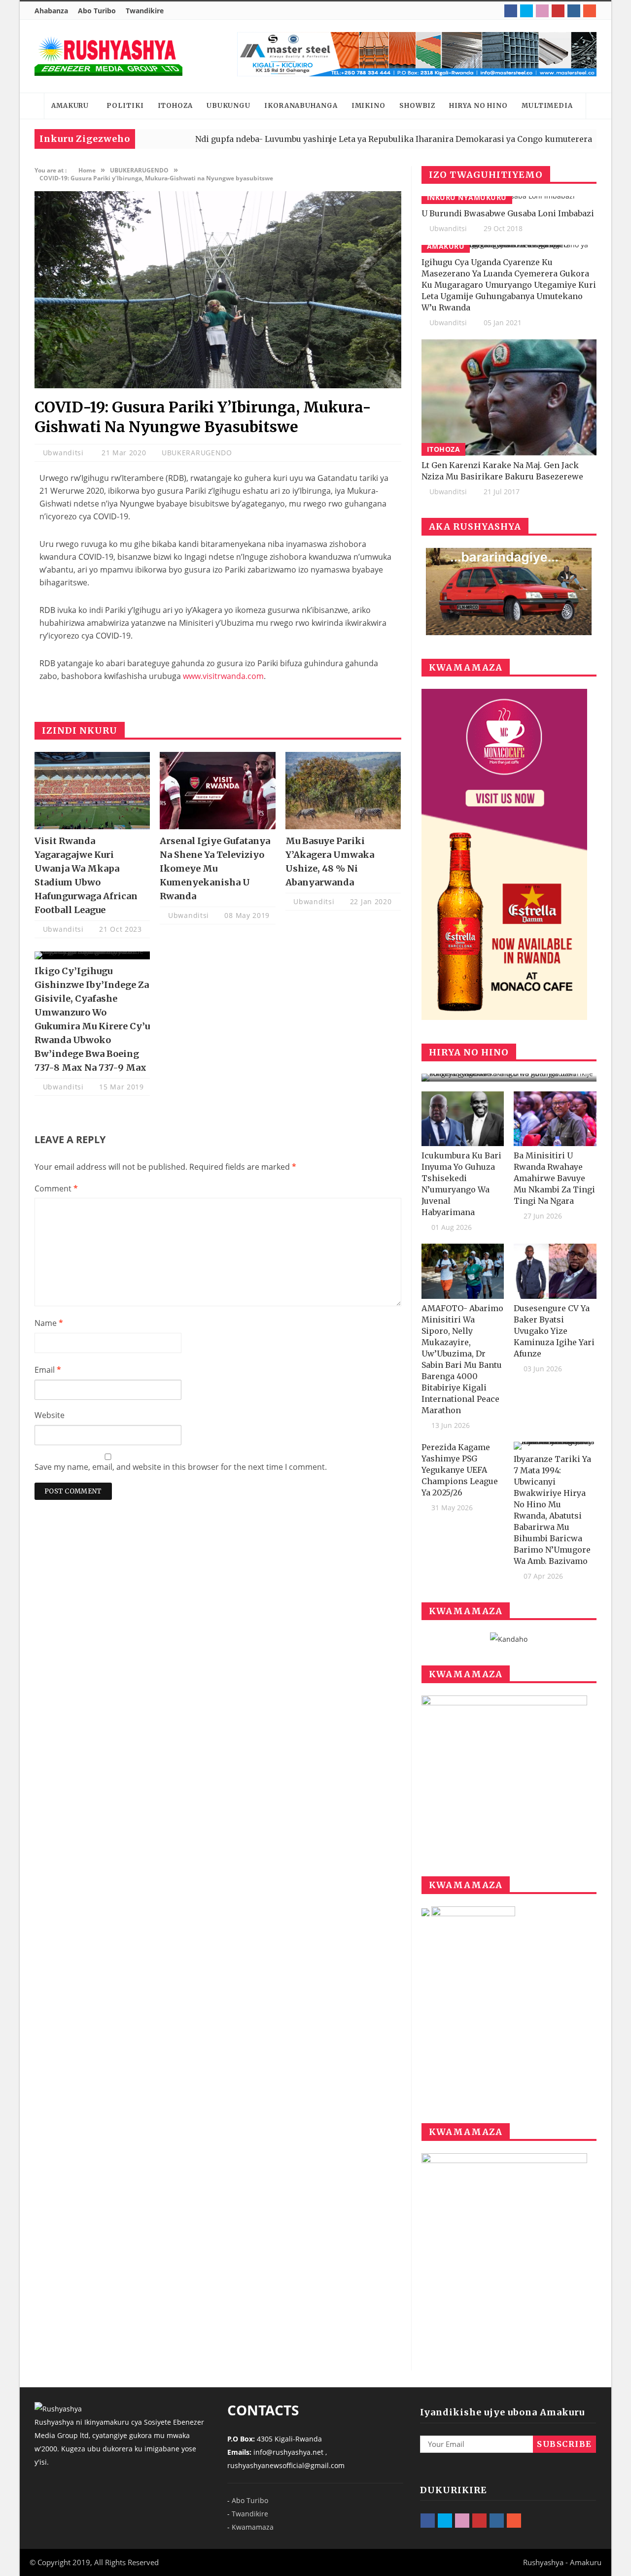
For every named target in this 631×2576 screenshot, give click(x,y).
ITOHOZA (175, 106)
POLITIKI (125, 106)
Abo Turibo (97, 11)
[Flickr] (542, 11)
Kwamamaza (253, 2527)
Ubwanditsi (65, 453)
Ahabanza (51, 11)
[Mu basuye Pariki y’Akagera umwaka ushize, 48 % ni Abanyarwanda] (343, 790)
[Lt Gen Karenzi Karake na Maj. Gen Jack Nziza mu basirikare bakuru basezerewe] (509, 397)
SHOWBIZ (417, 106)
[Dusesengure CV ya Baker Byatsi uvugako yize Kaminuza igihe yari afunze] (555, 1271)
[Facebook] (511, 11)
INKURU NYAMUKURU (467, 197)
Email (48, 1370)
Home (32, 106)
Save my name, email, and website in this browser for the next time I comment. (181, 1467)
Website (50, 1415)
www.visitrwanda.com (223, 676)
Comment (56, 1188)
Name (49, 1323)
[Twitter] (526, 11)
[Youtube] (558, 11)
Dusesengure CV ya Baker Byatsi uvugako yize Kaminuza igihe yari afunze (554, 1331)
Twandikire (145, 11)
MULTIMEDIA (547, 106)
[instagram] (574, 11)
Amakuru (446, 246)
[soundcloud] (590, 11)
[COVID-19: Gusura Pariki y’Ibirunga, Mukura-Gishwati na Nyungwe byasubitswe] (218, 386)
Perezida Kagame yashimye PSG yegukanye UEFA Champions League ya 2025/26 (460, 1470)
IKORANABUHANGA (301, 106)
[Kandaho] (417, 54)
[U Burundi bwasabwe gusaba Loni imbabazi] (509, 200)
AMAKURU (70, 106)
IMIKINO (368, 106)
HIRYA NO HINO (478, 106)
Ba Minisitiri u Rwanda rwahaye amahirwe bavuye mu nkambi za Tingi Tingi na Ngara (554, 1178)
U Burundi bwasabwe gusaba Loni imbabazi (508, 213)
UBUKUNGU (228, 106)
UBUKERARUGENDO (197, 453)
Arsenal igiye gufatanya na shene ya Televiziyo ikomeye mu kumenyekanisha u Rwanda (215, 868)
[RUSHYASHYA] (108, 56)
